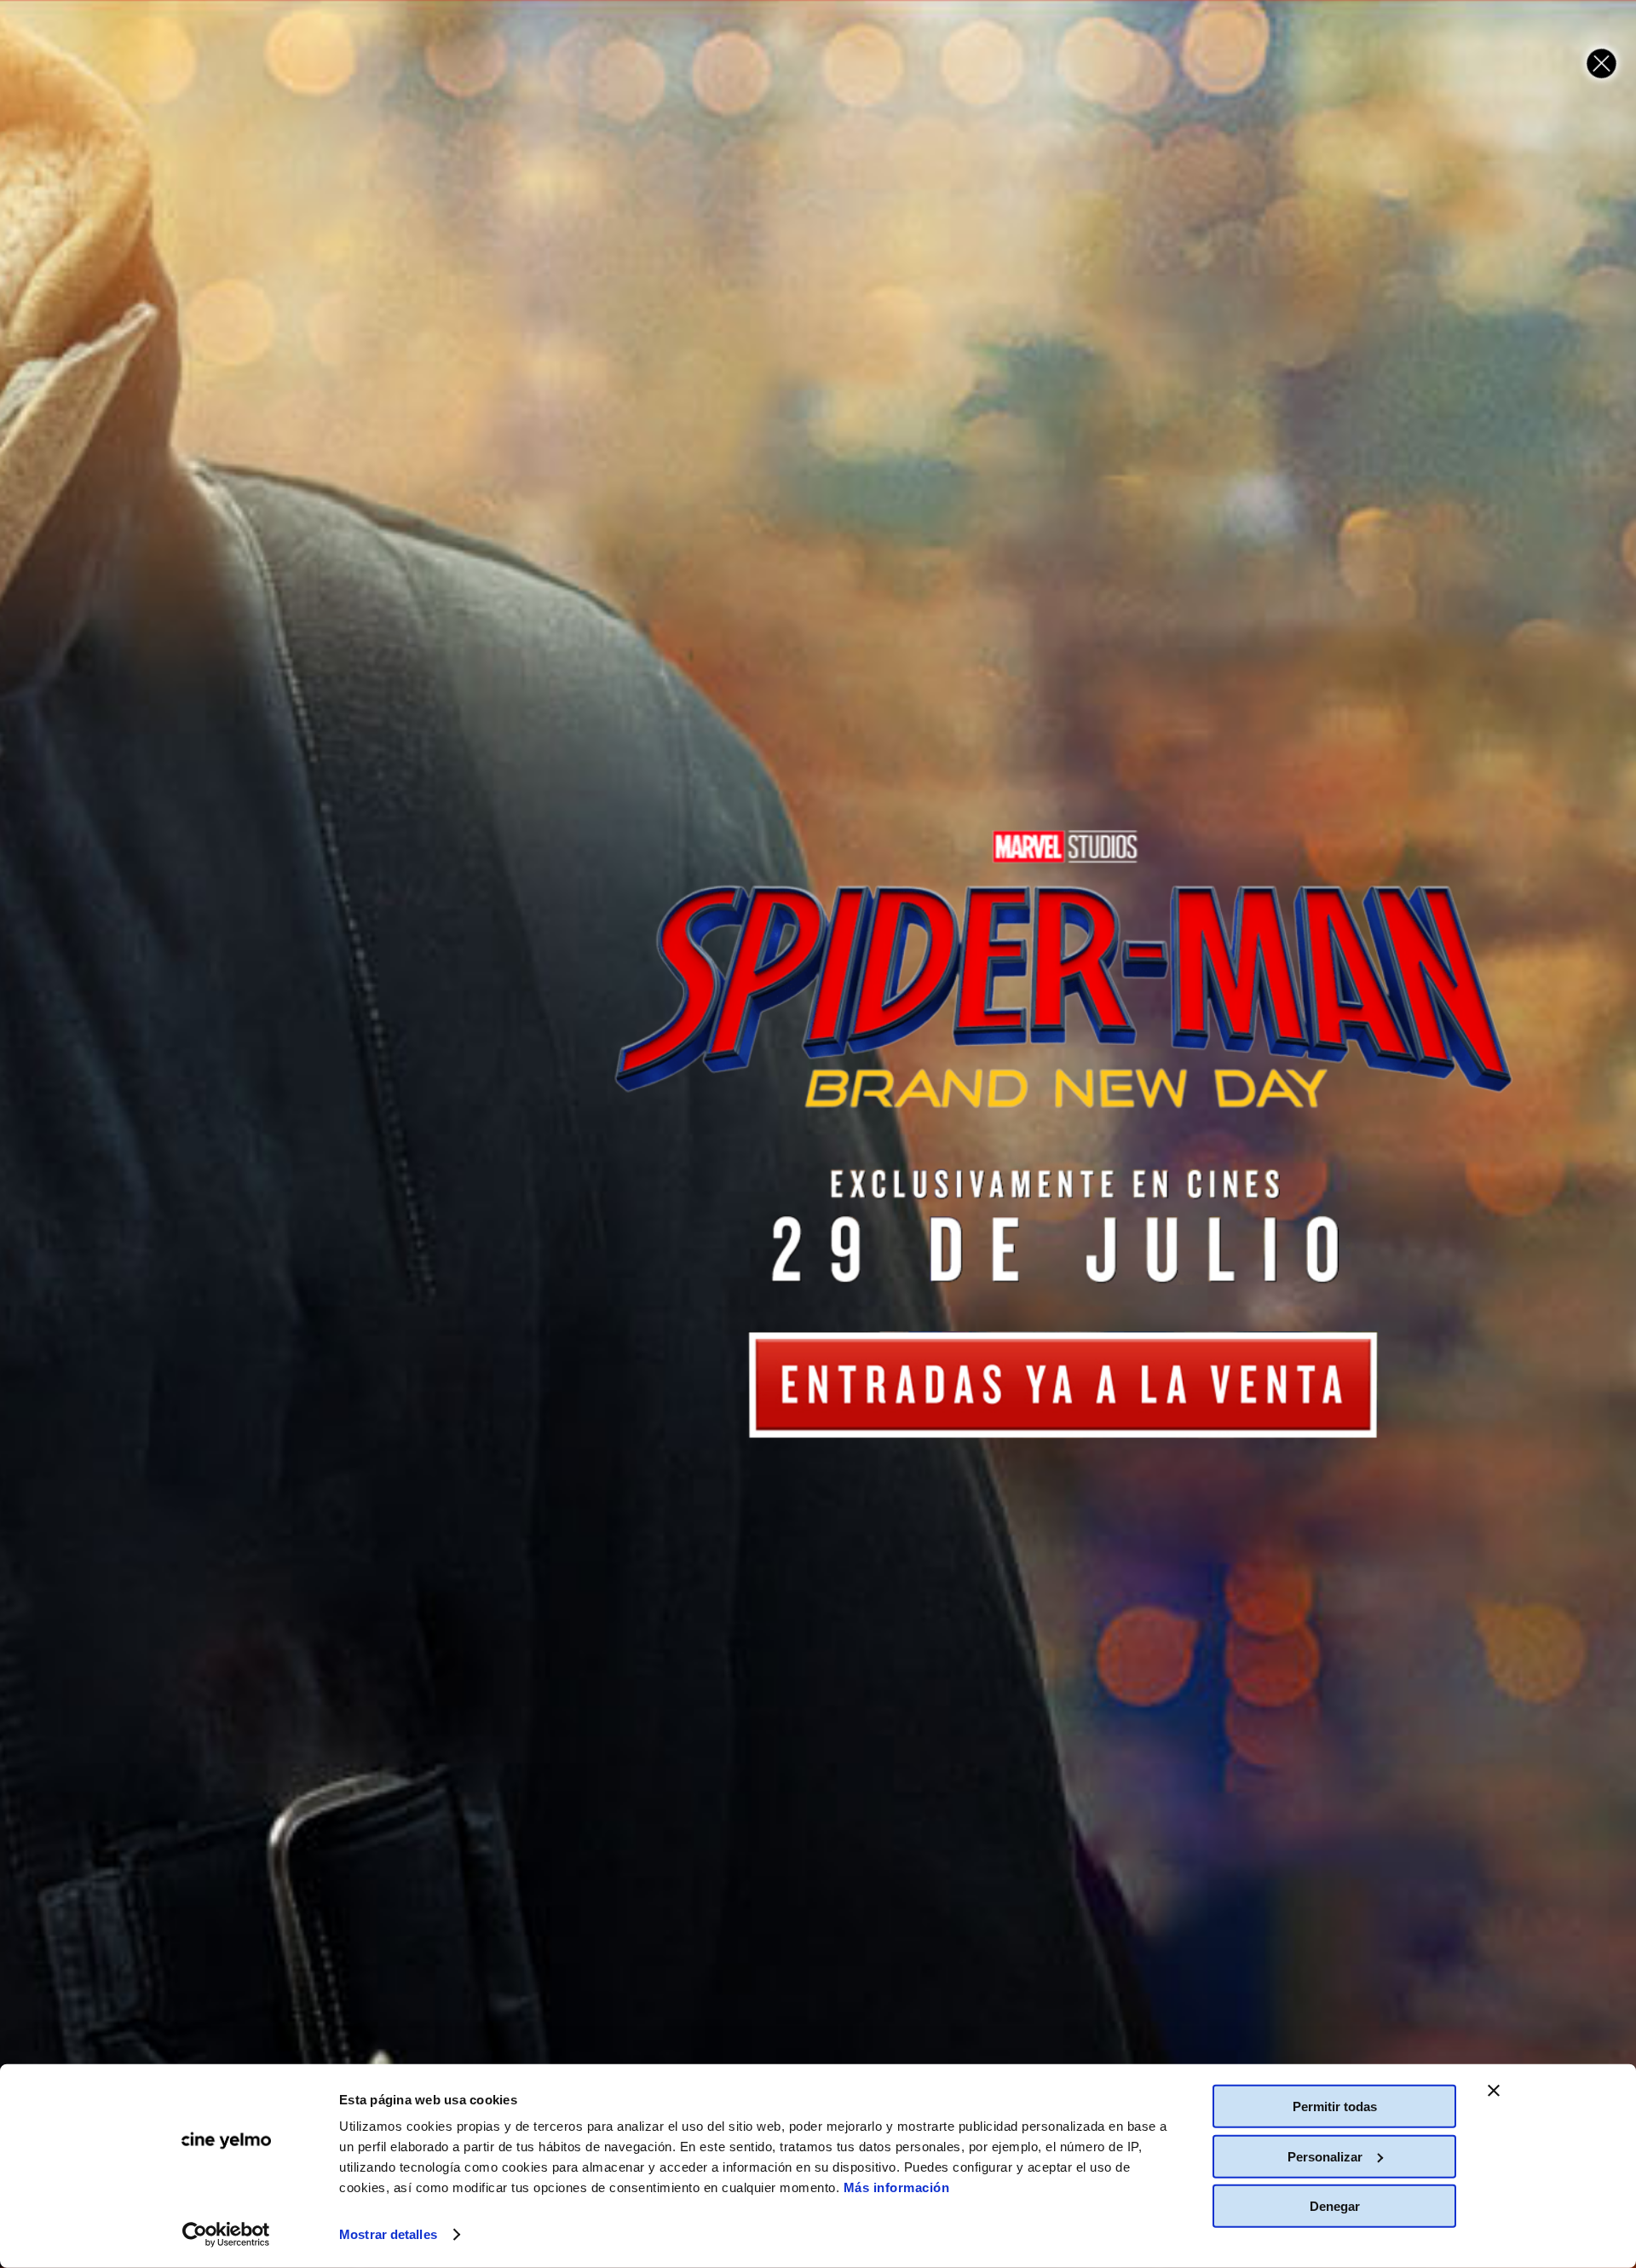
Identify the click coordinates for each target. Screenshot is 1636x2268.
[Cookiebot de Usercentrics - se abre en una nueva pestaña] (226, 2235)
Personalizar (1325, 2156)
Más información (897, 2187)
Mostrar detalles (388, 2234)
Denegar (1335, 2206)
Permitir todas (1335, 2106)
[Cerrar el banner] (1494, 2091)
